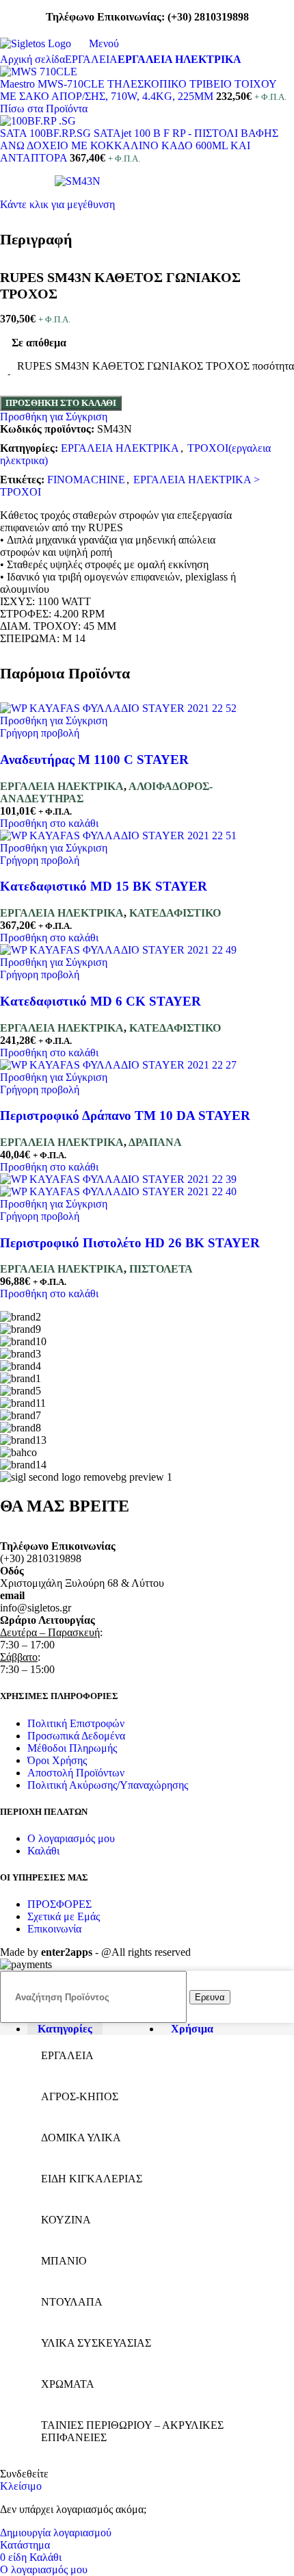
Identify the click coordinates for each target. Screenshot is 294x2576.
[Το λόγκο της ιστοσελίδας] (36, 43)
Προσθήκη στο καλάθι (61, 403)
